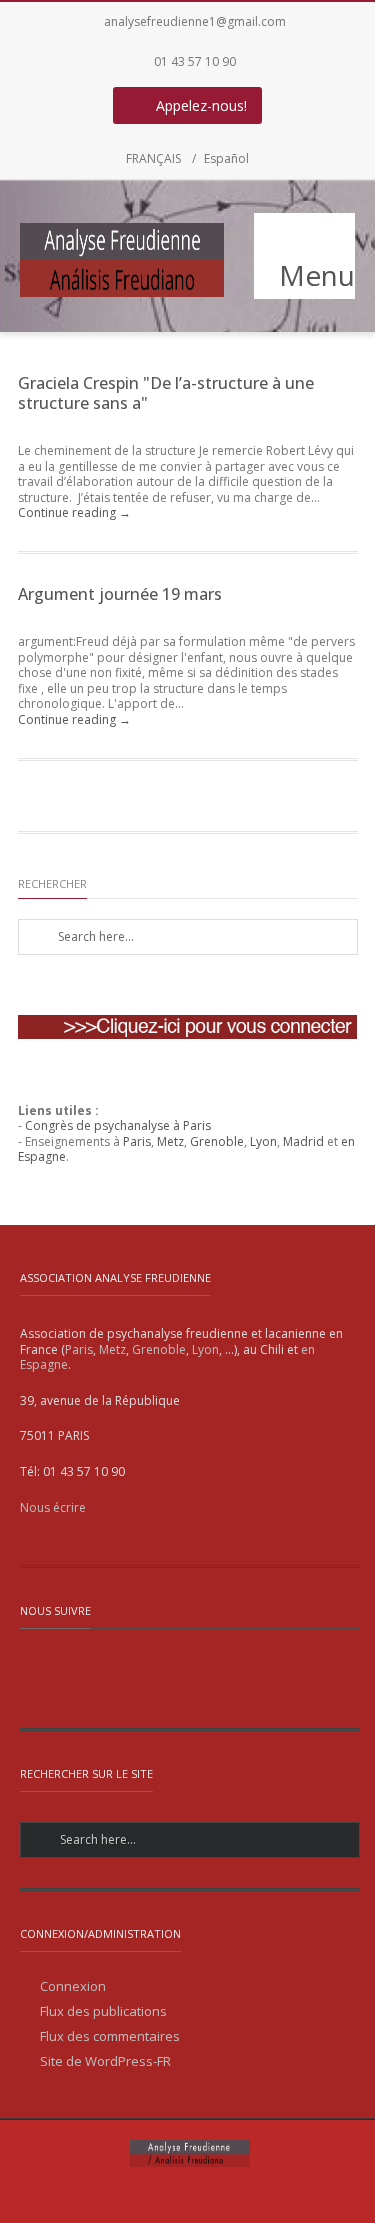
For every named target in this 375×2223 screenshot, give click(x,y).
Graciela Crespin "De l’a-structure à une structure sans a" (166, 393)
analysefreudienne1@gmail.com (195, 21)
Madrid (303, 1141)
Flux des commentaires (110, 2036)
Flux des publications (103, 2011)
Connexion (73, 1986)
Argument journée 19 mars (120, 594)
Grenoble (217, 1141)
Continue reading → (74, 512)
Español (226, 158)
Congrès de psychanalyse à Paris (118, 1125)
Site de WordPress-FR (105, 2061)
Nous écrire (53, 1507)
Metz (170, 1141)
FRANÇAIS (153, 158)
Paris (137, 1141)
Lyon (263, 1141)
